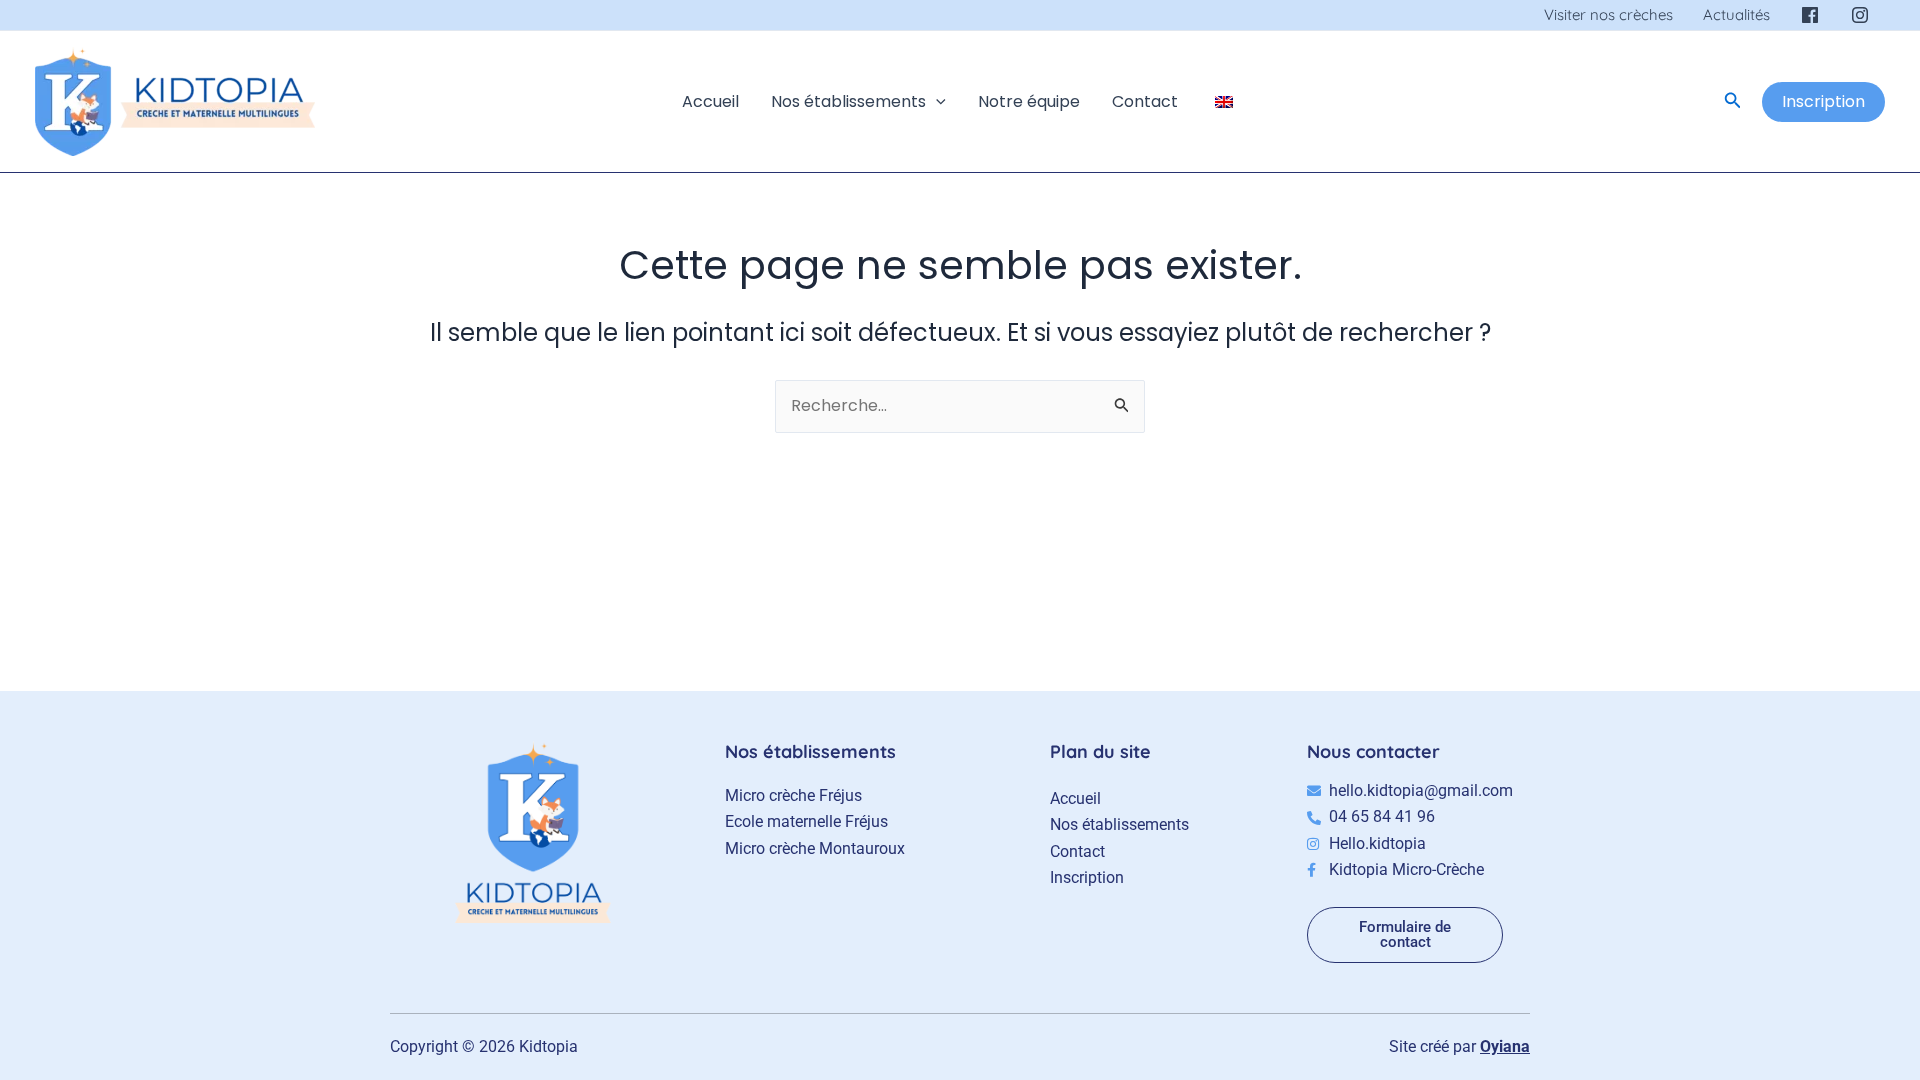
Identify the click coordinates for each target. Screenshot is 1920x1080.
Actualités (1736, 14)
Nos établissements (848, 101)
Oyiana (1505, 1046)
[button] (936, 102)
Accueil (710, 101)
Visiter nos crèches (1608, 14)
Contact (1145, 101)
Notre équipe (1029, 101)
